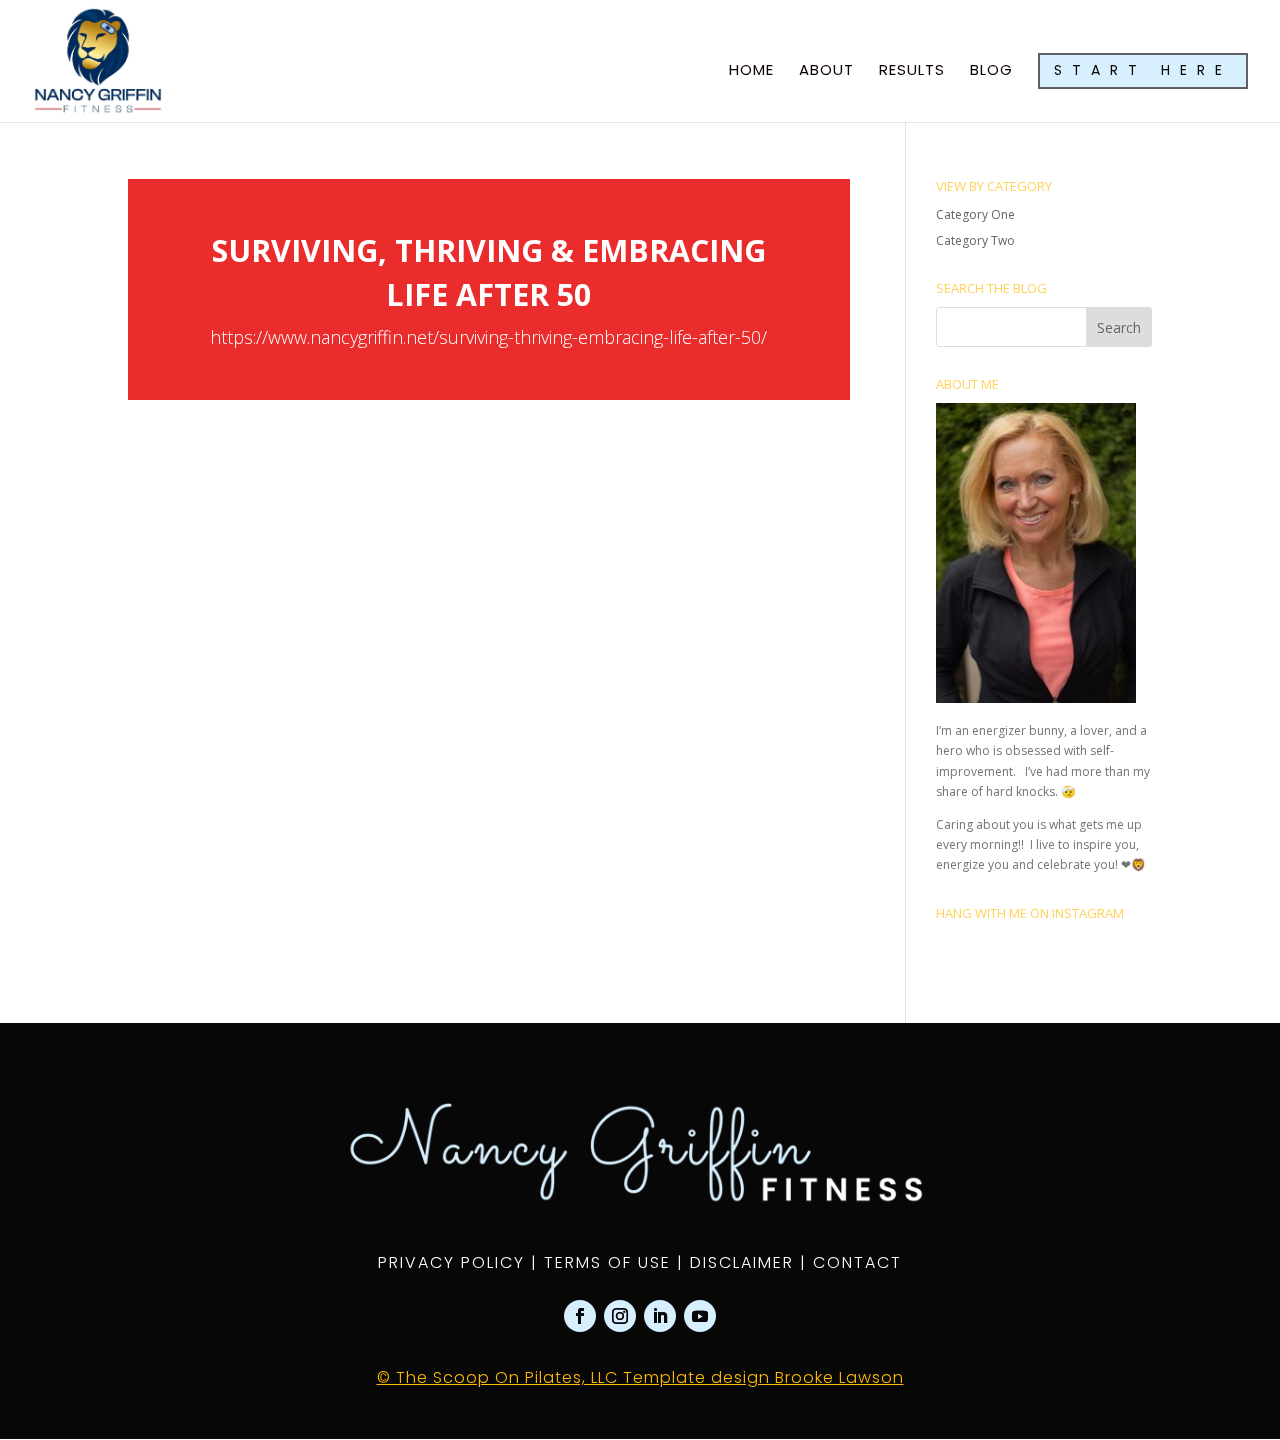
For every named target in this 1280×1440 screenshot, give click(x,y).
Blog (991, 71)
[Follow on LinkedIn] (660, 1316)
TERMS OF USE (607, 1262)
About (826, 71)
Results (912, 71)
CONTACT (857, 1262)
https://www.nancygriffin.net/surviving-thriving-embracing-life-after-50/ (488, 337)
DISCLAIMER (742, 1262)
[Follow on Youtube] (700, 1316)
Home (751, 71)
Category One (975, 214)
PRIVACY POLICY (451, 1262)
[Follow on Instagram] (620, 1316)
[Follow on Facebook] (580, 1316)
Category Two (975, 240)
